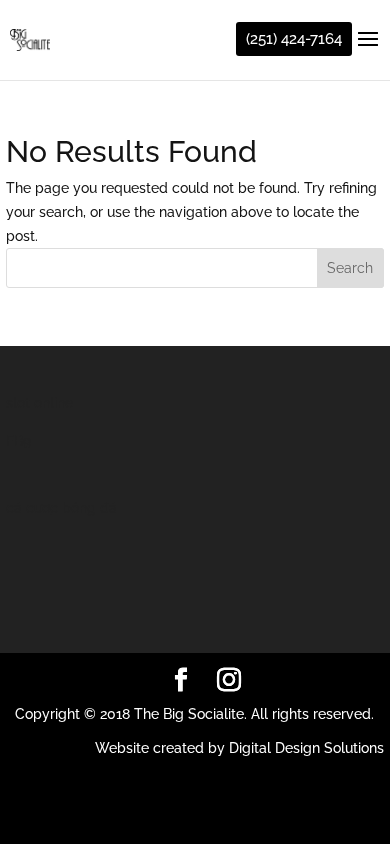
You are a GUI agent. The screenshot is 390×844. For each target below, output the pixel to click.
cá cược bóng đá (61, 508)
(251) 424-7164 (294, 39)
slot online (39, 403)
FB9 (18, 441)
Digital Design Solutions (306, 748)
